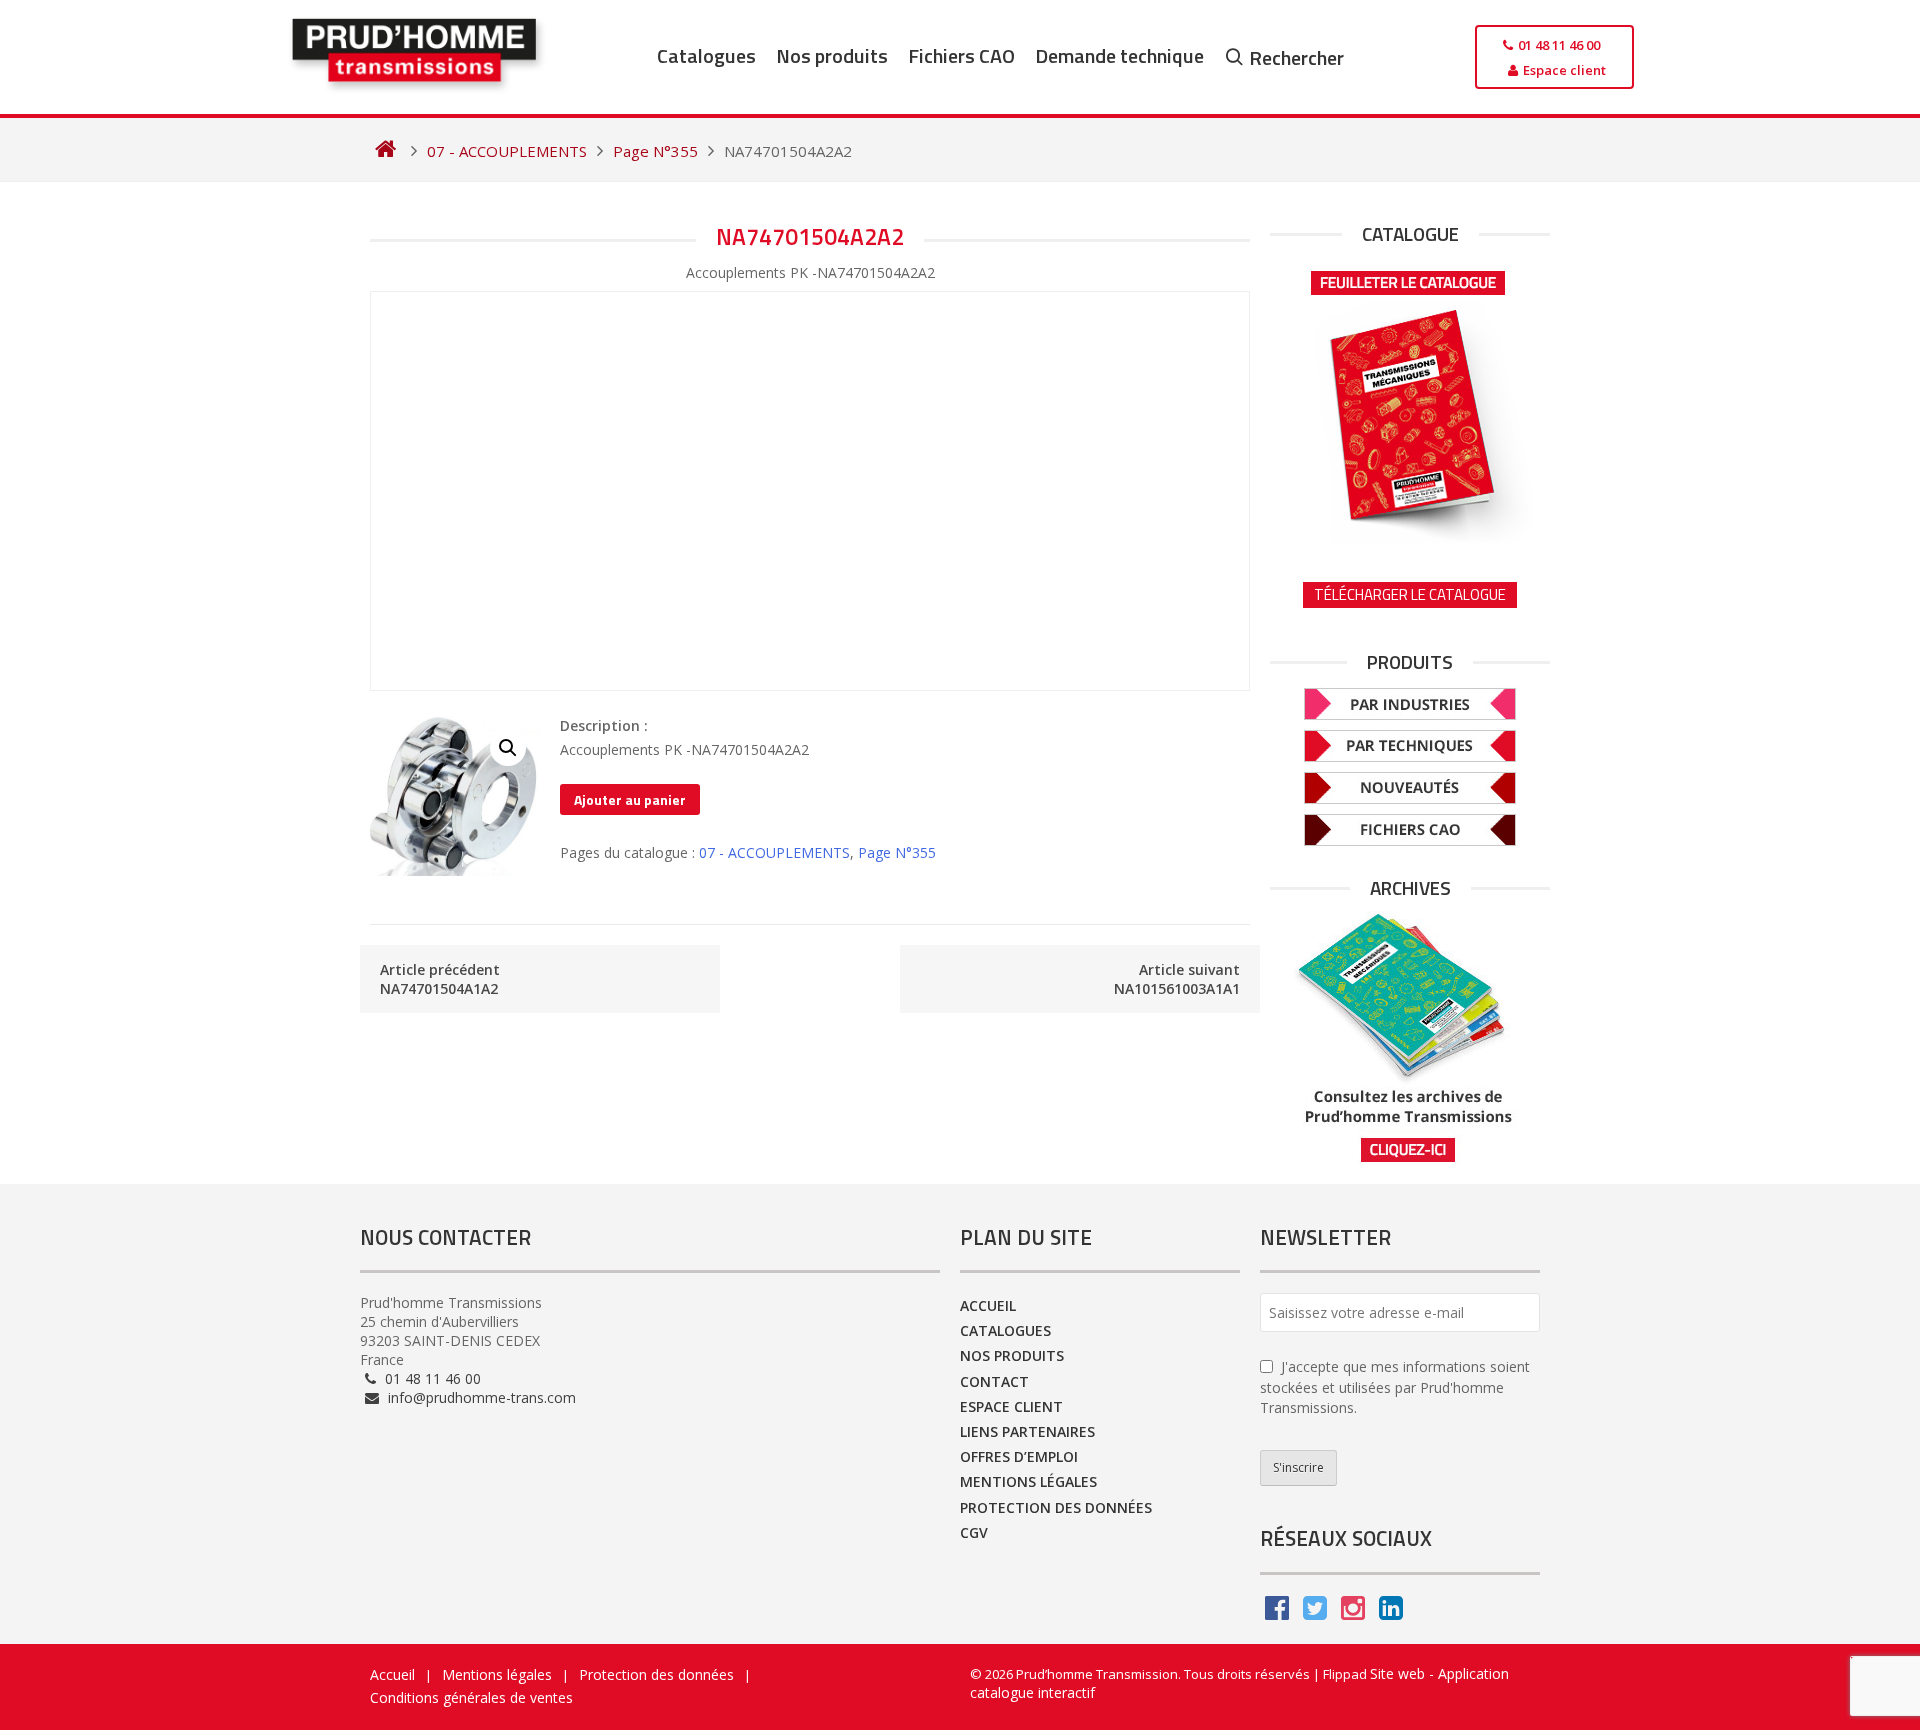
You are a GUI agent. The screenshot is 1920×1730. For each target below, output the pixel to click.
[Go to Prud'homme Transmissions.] (385, 151)
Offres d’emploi (1019, 1456)
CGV (974, 1532)
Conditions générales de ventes (471, 1697)
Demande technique (1119, 55)
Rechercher (1296, 57)
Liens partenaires (1027, 1431)
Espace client (1011, 1406)
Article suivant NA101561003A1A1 (1177, 979)
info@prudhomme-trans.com (480, 1397)
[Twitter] (1315, 1612)
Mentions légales (1028, 1481)
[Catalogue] (1410, 400)
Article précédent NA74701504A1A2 (440, 979)
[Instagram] (1353, 1612)
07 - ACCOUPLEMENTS (774, 852)
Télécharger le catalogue (1410, 594)
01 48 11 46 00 (431, 1378)
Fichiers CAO (961, 55)
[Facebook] (1277, 1612)
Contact (994, 1381)
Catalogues (706, 55)
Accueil (988, 1305)
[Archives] (1410, 1037)
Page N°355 (897, 852)
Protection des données (1056, 1507)
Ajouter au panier (630, 799)
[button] (508, 748)
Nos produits (832, 55)
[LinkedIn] (1391, 1612)
